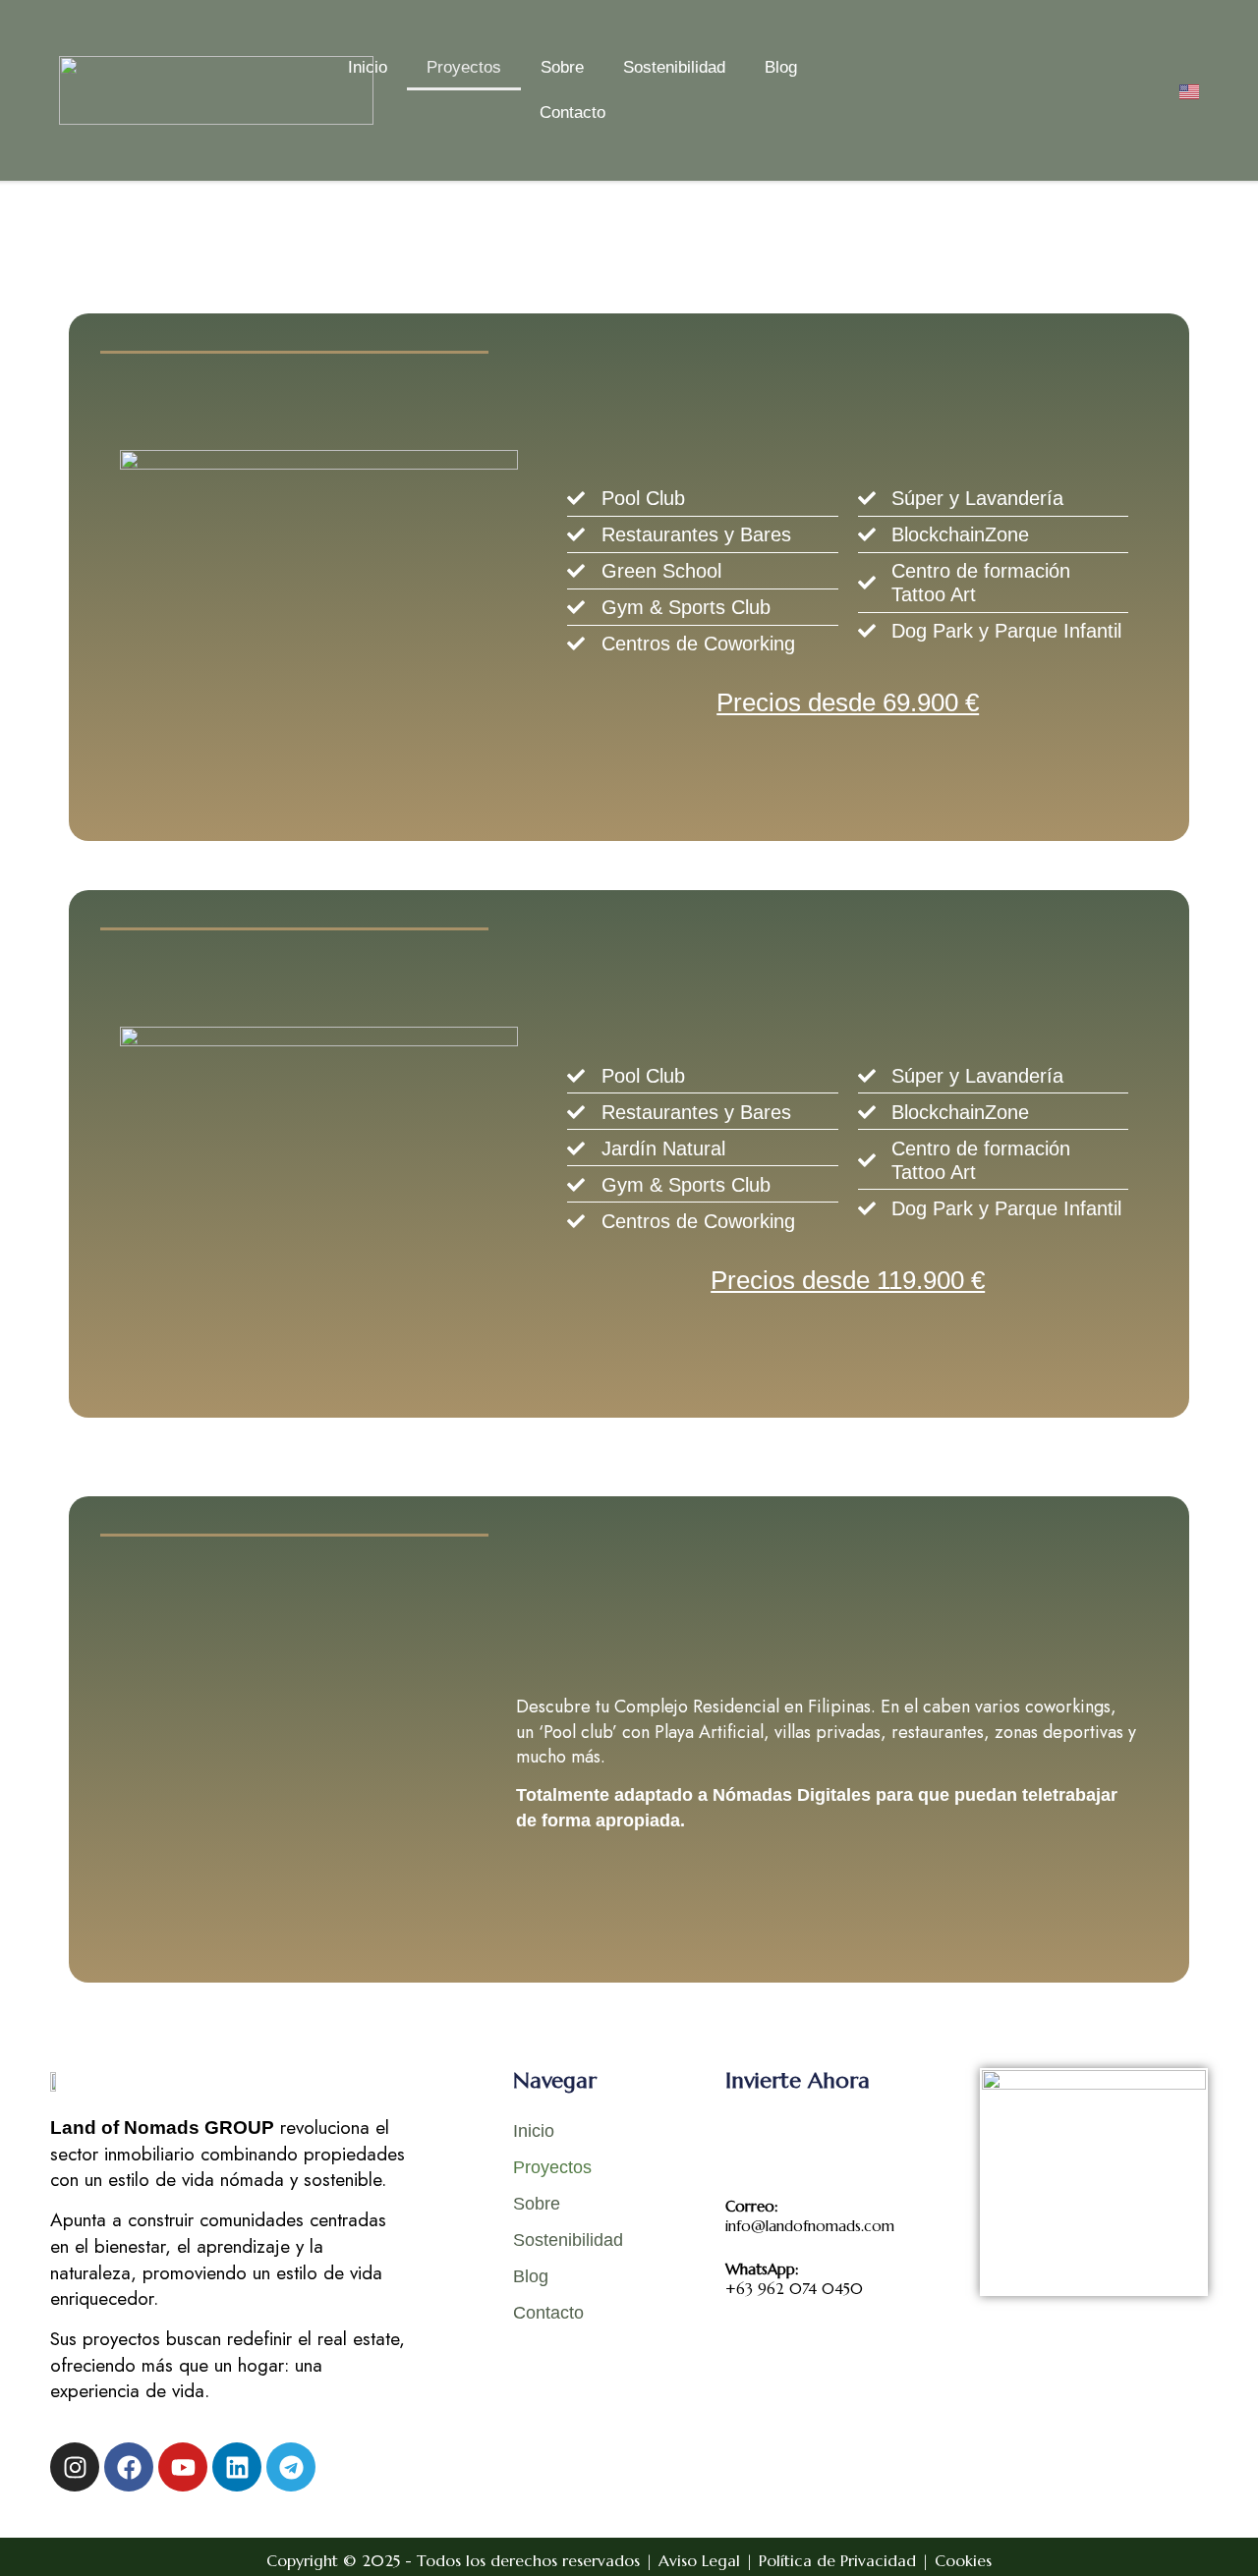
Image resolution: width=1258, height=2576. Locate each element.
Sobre (562, 67)
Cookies (963, 2560)
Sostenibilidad (674, 67)
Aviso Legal (699, 2560)
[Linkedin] (237, 2467)
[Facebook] (129, 2467)
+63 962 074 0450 (794, 2279)
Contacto (572, 112)
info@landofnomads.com (810, 2216)
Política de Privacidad (837, 2560)
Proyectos (464, 67)
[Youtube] (183, 2467)
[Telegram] (291, 2467)
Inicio (368, 67)
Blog (781, 67)
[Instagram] (75, 2467)
